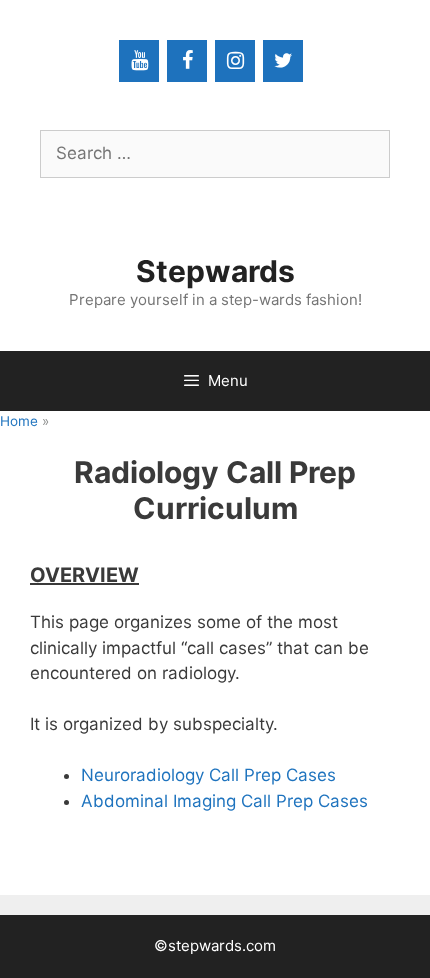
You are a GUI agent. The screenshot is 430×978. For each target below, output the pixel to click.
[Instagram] (235, 61)
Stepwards (215, 271)
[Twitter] (283, 61)
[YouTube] (139, 61)
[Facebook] (187, 61)
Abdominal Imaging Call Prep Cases (224, 801)
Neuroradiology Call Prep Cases (208, 775)
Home (19, 421)
